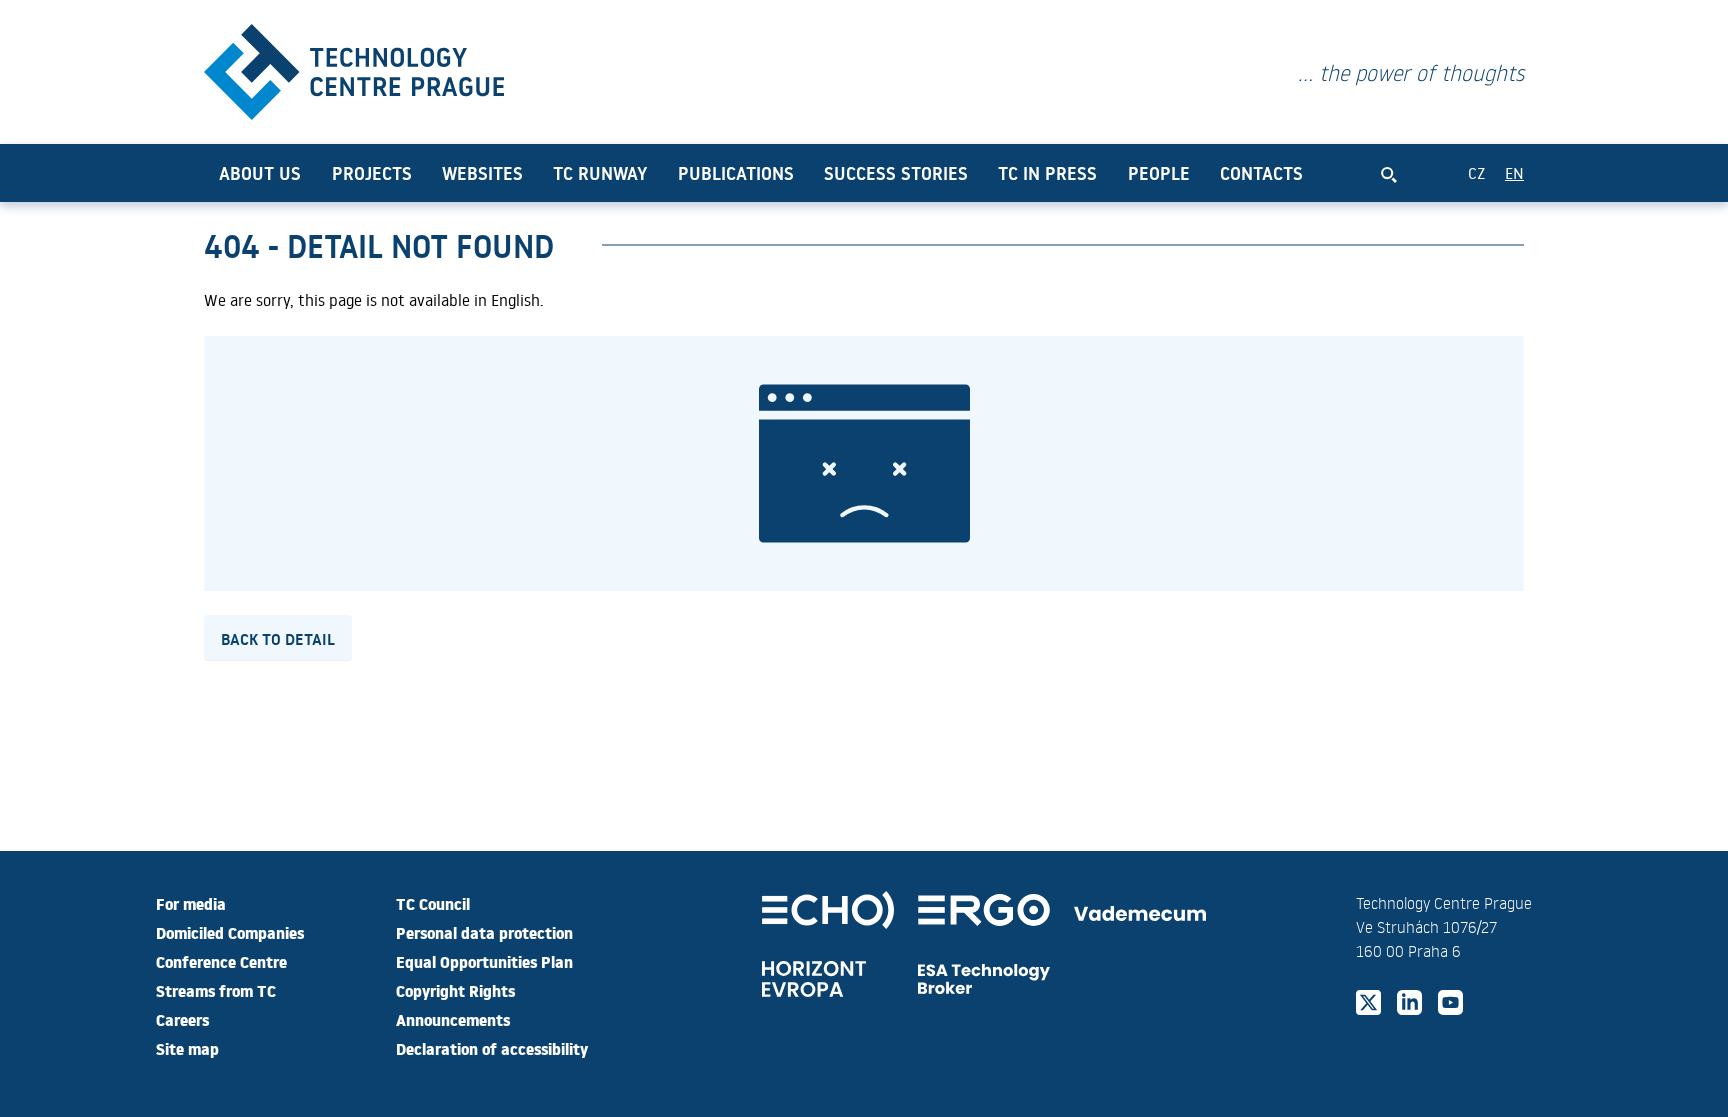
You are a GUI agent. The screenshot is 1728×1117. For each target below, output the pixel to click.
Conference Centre (221, 961)
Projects (372, 173)
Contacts (1261, 173)
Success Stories (896, 173)
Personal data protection (484, 932)
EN (1514, 172)
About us (260, 173)
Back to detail (278, 638)
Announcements (453, 1019)
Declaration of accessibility (492, 1048)
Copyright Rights (455, 990)
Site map (187, 1048)
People (1159, 173)
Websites (482, 173)
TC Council (433, 903)
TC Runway (600, 173)
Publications (736, 173)
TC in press (1047, 173)
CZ (1476, 172)
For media (191, 903)
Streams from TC (216, 990)
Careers (182, 1019)
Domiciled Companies (230, 932)
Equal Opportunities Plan (484, 961)
